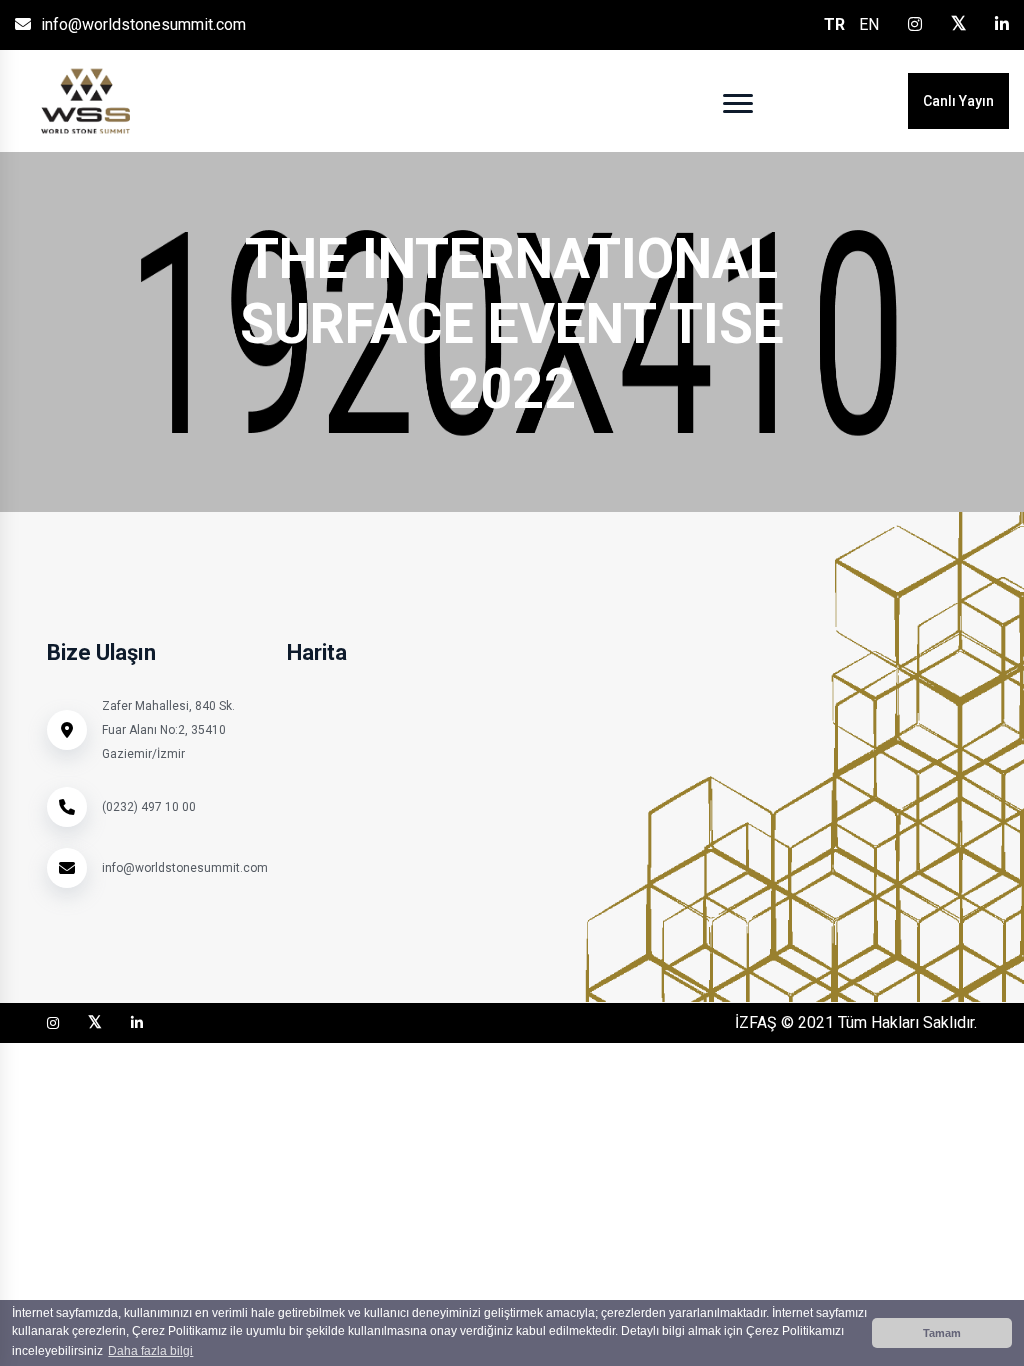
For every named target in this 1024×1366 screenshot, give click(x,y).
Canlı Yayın (958, 101)
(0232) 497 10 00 (149, 807)
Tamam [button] (942, 1333)
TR (834, 24)
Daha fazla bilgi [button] (150, 1351)
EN (869, 24)
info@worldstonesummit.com (143, 24)
